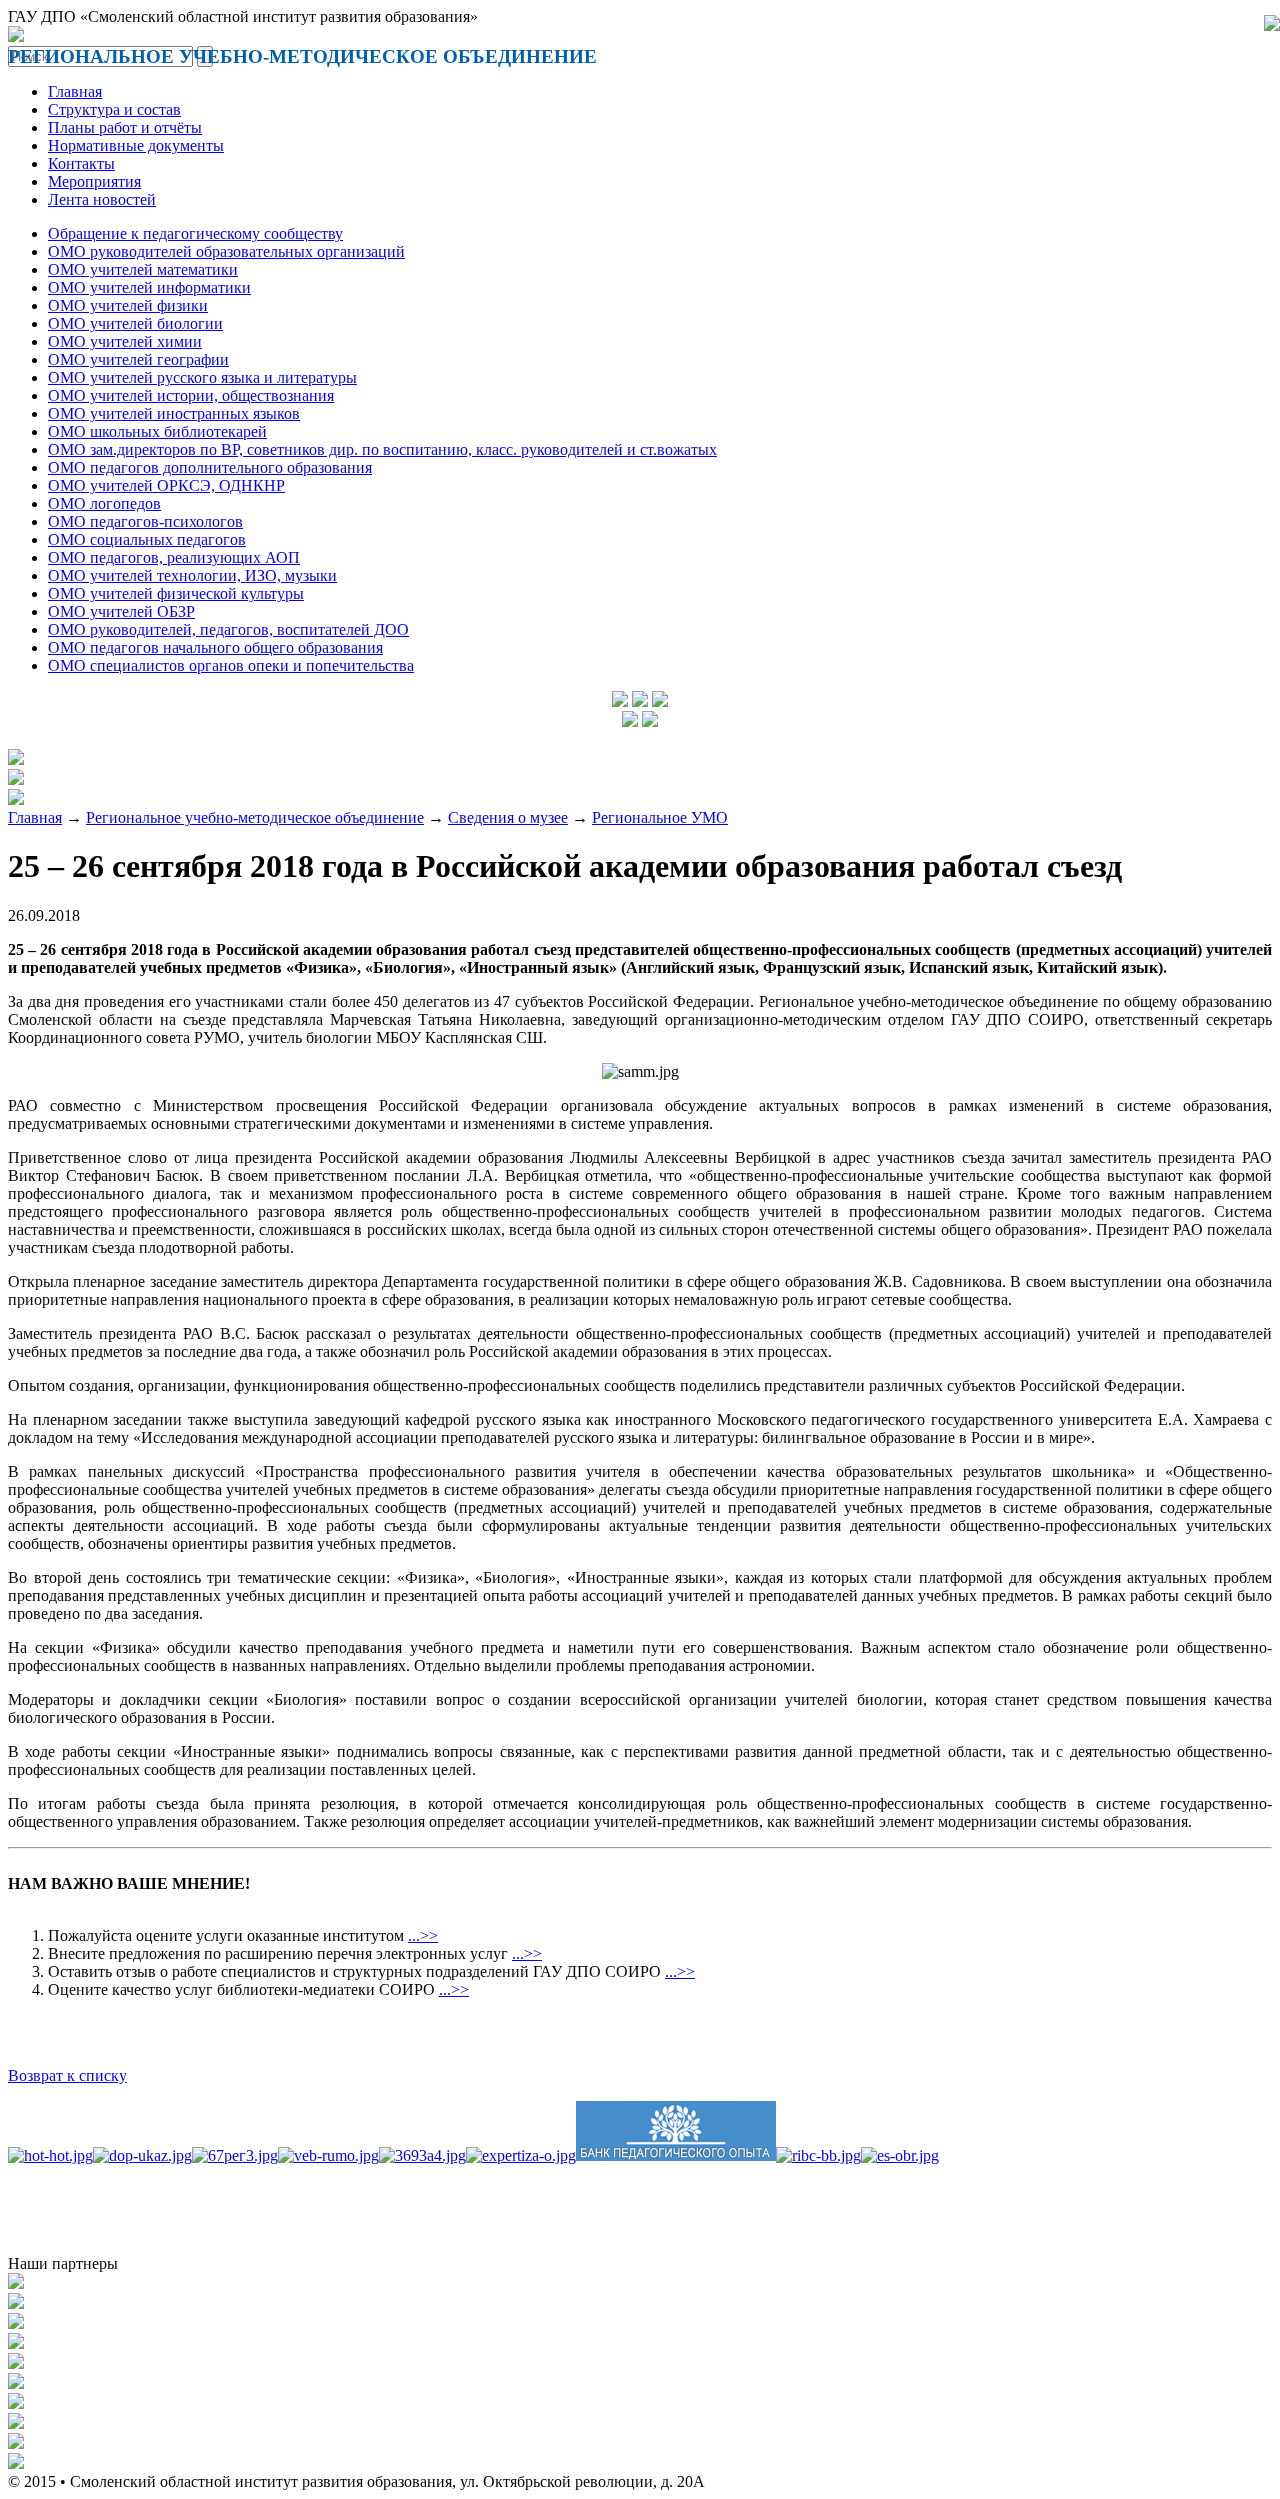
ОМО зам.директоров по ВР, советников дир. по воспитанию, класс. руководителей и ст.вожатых (382, 449)
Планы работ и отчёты (125, 127)
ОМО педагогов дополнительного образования (210, 467)
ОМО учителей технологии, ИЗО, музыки (192, 575)
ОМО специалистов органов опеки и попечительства (231, 665)
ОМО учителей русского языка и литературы (202, 377)
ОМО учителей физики (128, 305)
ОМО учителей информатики (149, 287)
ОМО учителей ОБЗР (121, 611)
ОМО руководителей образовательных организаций (226, 251)
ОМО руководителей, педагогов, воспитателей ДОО (228, 629)
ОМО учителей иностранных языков (174, 413)
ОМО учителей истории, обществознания (191, 395)
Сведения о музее (508, 817)
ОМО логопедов (104, 503)
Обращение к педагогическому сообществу (195, 233)
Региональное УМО (660, 817)
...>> (423, 1935)
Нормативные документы (136, 145)
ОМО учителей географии (138, 359)
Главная (75, 91)
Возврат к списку (67, 2075)
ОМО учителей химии (125, 341)
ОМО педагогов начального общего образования (215, 647)
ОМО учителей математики (143, 269)
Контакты (81, 163)
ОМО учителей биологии (135, 323)
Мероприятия (94, 181)
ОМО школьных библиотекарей (157, 431)
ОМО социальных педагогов (147, 539)
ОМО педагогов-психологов (145, 521)
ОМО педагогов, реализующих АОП (174, 557)
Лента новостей (102, 199)
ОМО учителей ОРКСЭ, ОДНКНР (166, 485)
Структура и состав (114, 109)
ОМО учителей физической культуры (176, 593)
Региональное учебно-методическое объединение (255, 817)
